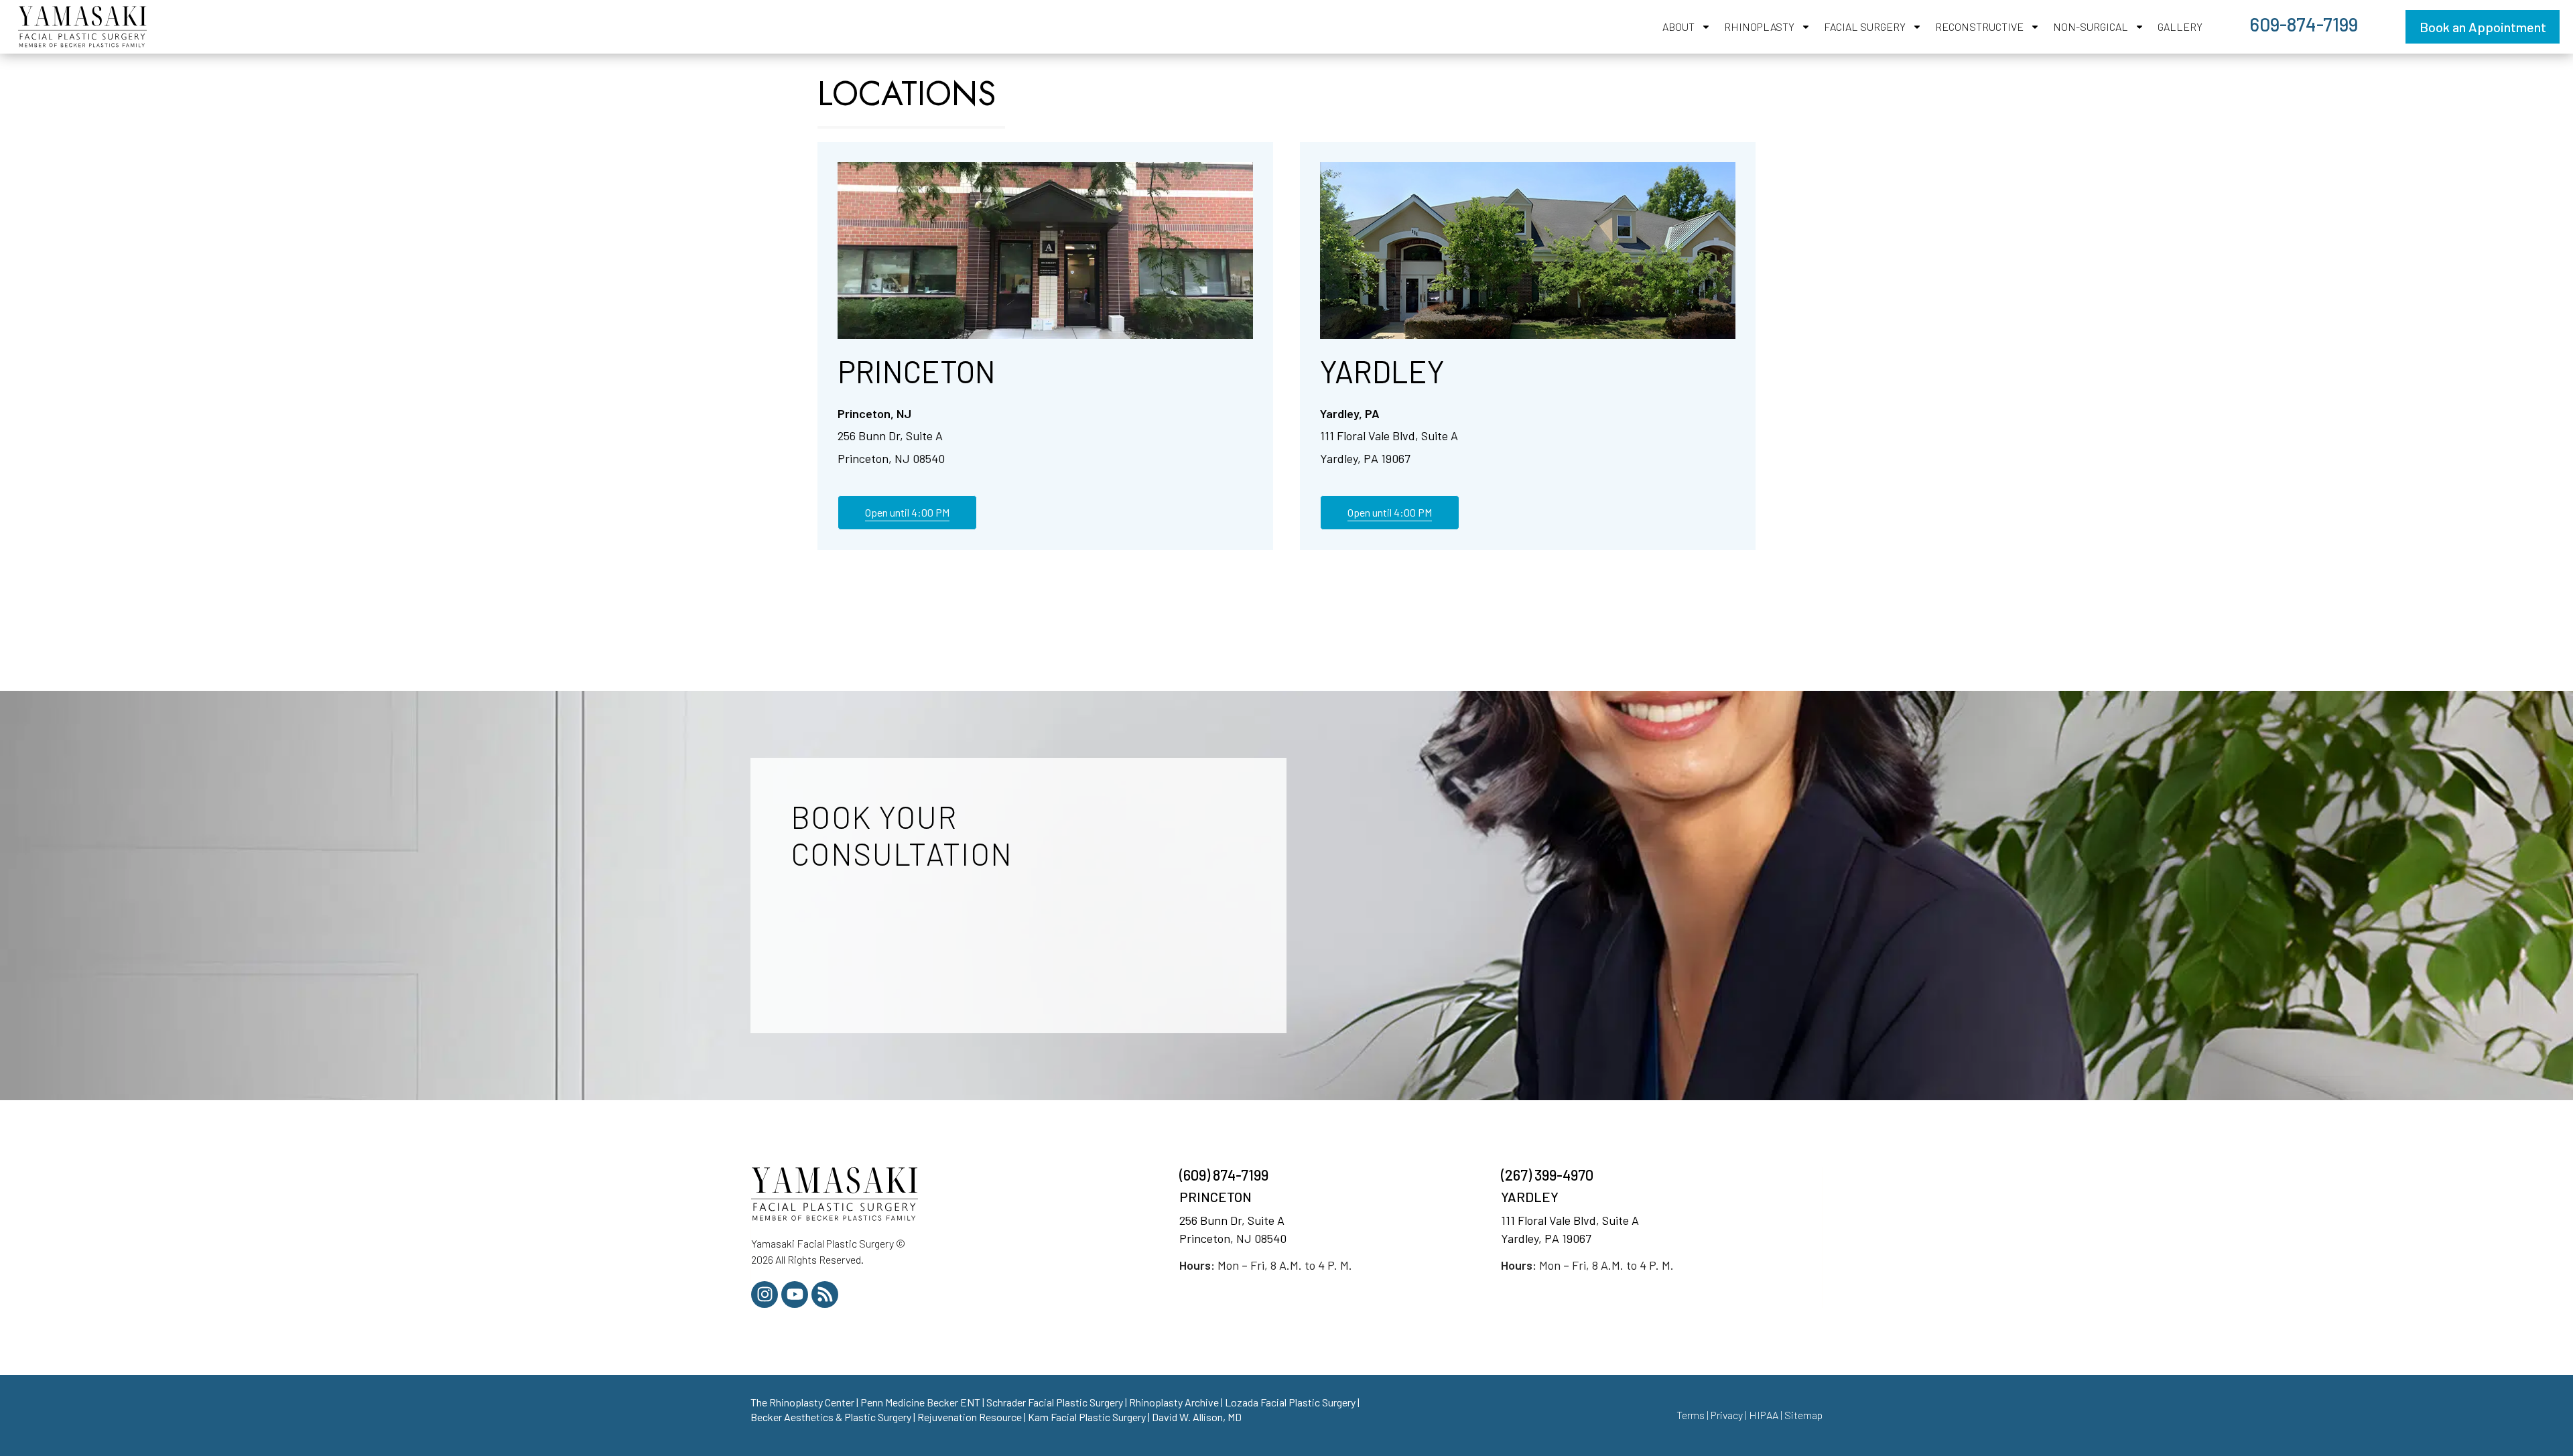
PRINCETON (1215, 1197)
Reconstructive (1979, 26)
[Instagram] (765, 1295)
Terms (1691, 1415)
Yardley (1382, 371)
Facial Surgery (1865, 26)
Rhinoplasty (1759, 26)
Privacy (1727, 1415)
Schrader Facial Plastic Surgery (1055, 1402)
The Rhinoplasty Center (802, 1402)
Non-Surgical (2091, 26)
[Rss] (825, 1295)
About (1678, 26)
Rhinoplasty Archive (1174, 1402)
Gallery (2180, 26)
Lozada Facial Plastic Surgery (1290, 1402)
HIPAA (1764, 1415)
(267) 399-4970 (1548, 1175)
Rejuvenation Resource (970, 1417)
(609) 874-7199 (1224, 1175)
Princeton (917, 371)
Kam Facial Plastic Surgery (1087, 1417)
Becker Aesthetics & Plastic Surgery (831, 1417)
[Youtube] (795, 1295)
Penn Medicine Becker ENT (920, 1402)
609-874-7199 (2304, 24)
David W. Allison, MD (1197, 1417)
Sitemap (1803, 1415)
